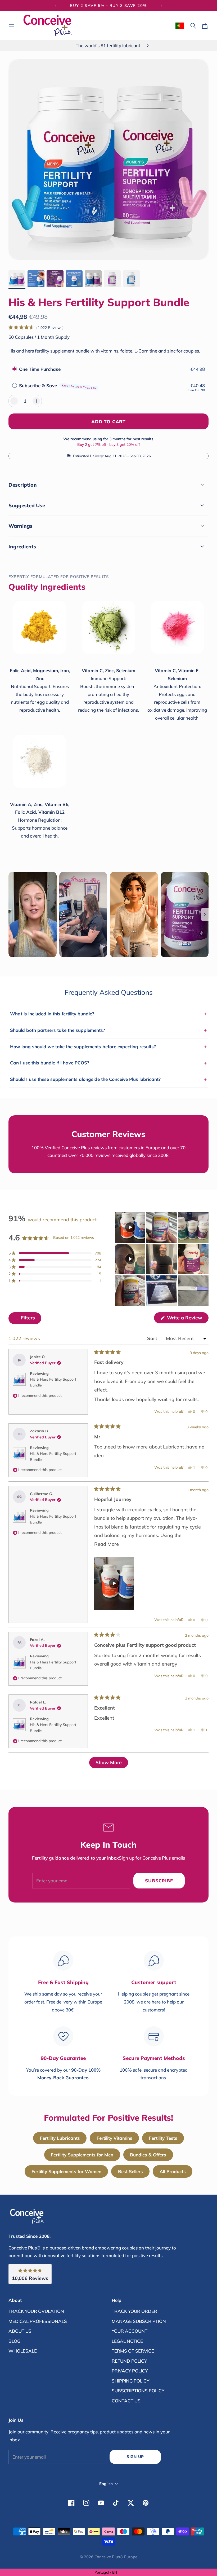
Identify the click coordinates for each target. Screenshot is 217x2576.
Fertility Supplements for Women (66, 2171)
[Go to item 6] (112, 279)
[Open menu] (12, 26)
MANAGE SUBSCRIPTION (139, 2321)
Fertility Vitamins (114, 2138)
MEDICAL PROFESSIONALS (38, 2321)
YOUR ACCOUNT (130, 2331)
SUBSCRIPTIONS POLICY (138, 2391)
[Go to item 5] (93, 279)
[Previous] (56, 6)
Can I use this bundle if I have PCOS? (108, 1063)
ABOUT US (20, 2331)
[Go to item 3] (55, 279)
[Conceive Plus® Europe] (48, 26)
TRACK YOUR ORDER (134, 2311)
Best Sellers (130, 2171)
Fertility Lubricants (60, 2138)
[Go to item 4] (74, 279)
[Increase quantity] (36, 401)
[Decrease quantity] (14, 401)
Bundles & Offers (148, 2155)
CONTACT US (126, 2401)
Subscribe (159, 1881)
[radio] (15, 369)
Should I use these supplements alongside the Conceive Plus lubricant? (108, 1079)
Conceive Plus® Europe (116, 2557)
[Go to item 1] (17, 279)
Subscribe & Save (58, 386)
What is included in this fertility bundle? (108, 1014)
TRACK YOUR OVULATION (36, 2311)
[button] (36, 327)
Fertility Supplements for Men (82, 2155)
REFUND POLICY (129, 2361)
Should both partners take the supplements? (108, 1030)
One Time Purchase (40, 369)
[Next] (161, 6)
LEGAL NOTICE (127, 2341)
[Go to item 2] (36, 279)
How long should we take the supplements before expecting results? (108, 1046)
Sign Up (135, 2457)
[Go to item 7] (131, 279)
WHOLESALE (23, 2351)
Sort (153, 1338)
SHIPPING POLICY (130, 2381)
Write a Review (187, 1319)
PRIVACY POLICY (130, 2371)
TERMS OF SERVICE (133, 2351)
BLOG (14, 2341)
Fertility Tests (163, 2138)
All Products (173, 2171)
